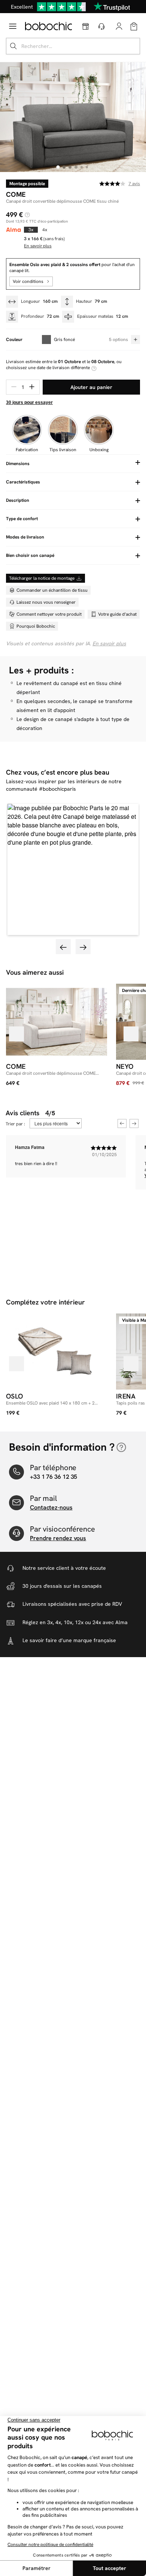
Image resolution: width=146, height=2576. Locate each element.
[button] (73, 869)
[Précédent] (16, 1034)
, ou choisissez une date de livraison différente (64, 365)
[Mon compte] (119, 26)
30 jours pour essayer (29, 402)
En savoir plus (109, 643)
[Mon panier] (134, 26)
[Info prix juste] (27, 215)
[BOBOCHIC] (48, 26)
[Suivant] (131, 1034)
